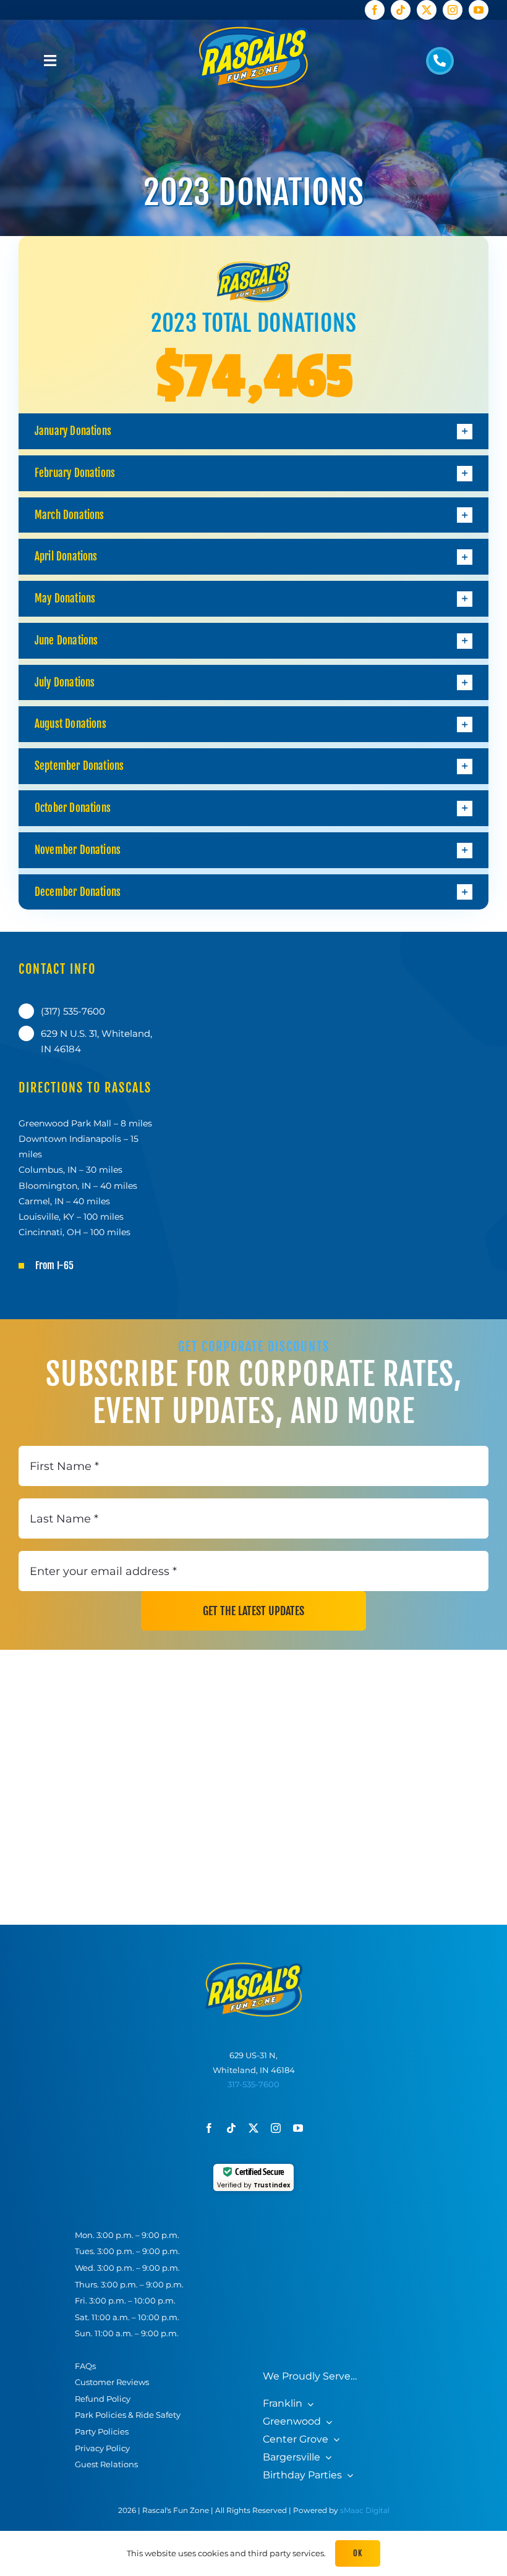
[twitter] (427, 10)
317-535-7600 (253, 2084)
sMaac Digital (365, 2510)
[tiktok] (401, 10)
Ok (357, 2553)
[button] (253, 431)
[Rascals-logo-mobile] (254, 1966)
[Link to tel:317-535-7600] (440, 61)
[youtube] (479, 10)
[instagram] (453, 10)
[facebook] (375, 10)
